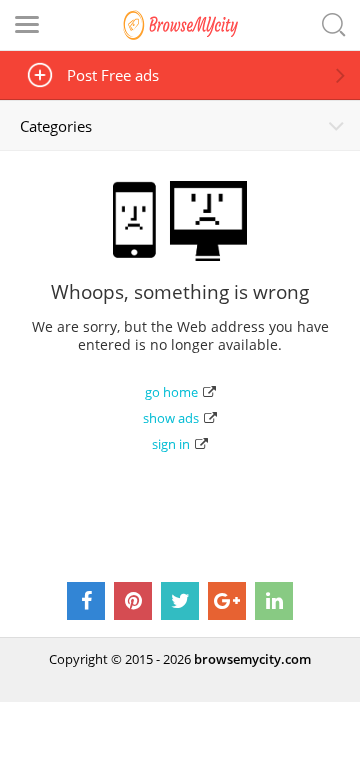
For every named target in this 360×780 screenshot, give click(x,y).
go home (171, 392)
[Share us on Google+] (227, 601)
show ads (171, 418)
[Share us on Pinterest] (133, 601)
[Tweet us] (180, 601)
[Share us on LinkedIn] (274, 601)
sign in (171, 444)
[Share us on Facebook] (86, 601)
